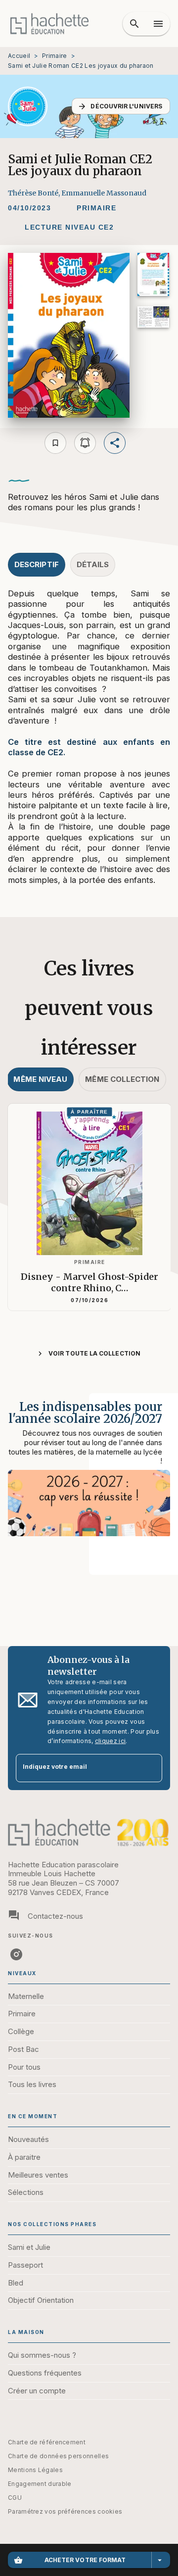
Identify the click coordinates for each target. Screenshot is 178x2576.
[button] (121, 106)
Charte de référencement (47, 2442)
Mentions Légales (35, 2470)
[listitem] (16, 1954)
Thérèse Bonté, (35, 193)
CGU (15, 2498)
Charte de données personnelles (58, 2456)
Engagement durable (40, 2484)
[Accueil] (49, 24)
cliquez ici (110, 1741)
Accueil (19, 56)
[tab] (37, 565)
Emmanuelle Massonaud (104, 193)
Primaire (54, 56)
